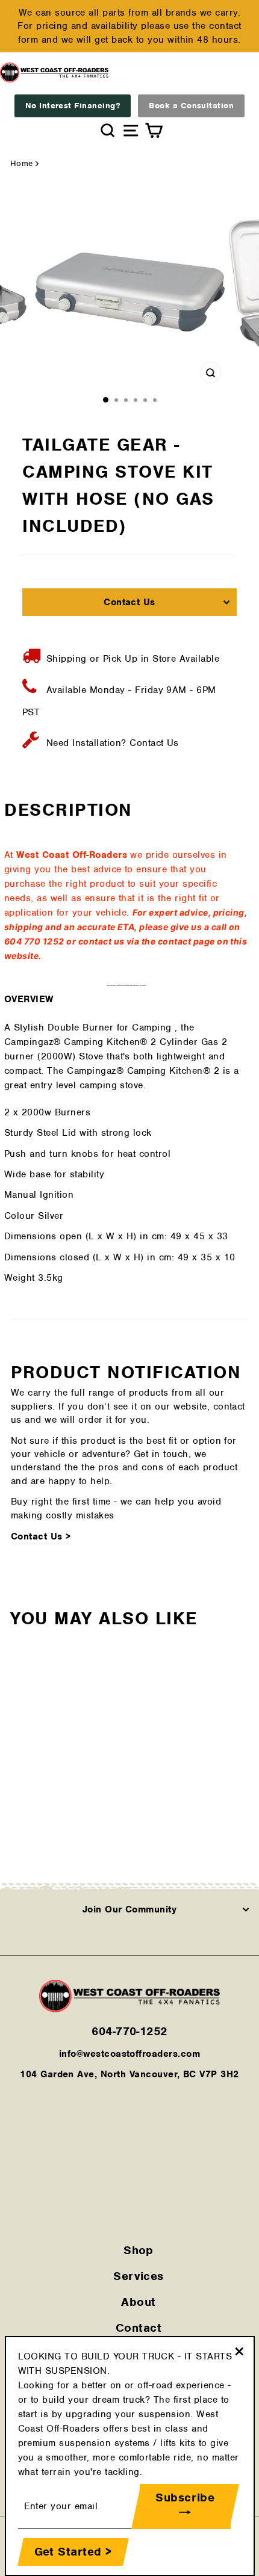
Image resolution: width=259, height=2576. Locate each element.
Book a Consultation (191, 106)
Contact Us (129, 602)
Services (139, 2276)
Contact (139, 2328)
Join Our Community (130, 1909)
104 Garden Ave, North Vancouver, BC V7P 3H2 (129, 2074)
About (138, 2302)
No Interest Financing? (73, 106)
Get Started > (73, 2552)
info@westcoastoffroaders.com (129, 2054)
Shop (139, 2250)
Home (22, 163)
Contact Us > (41, 1536)
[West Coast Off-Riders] (129, 2009)
